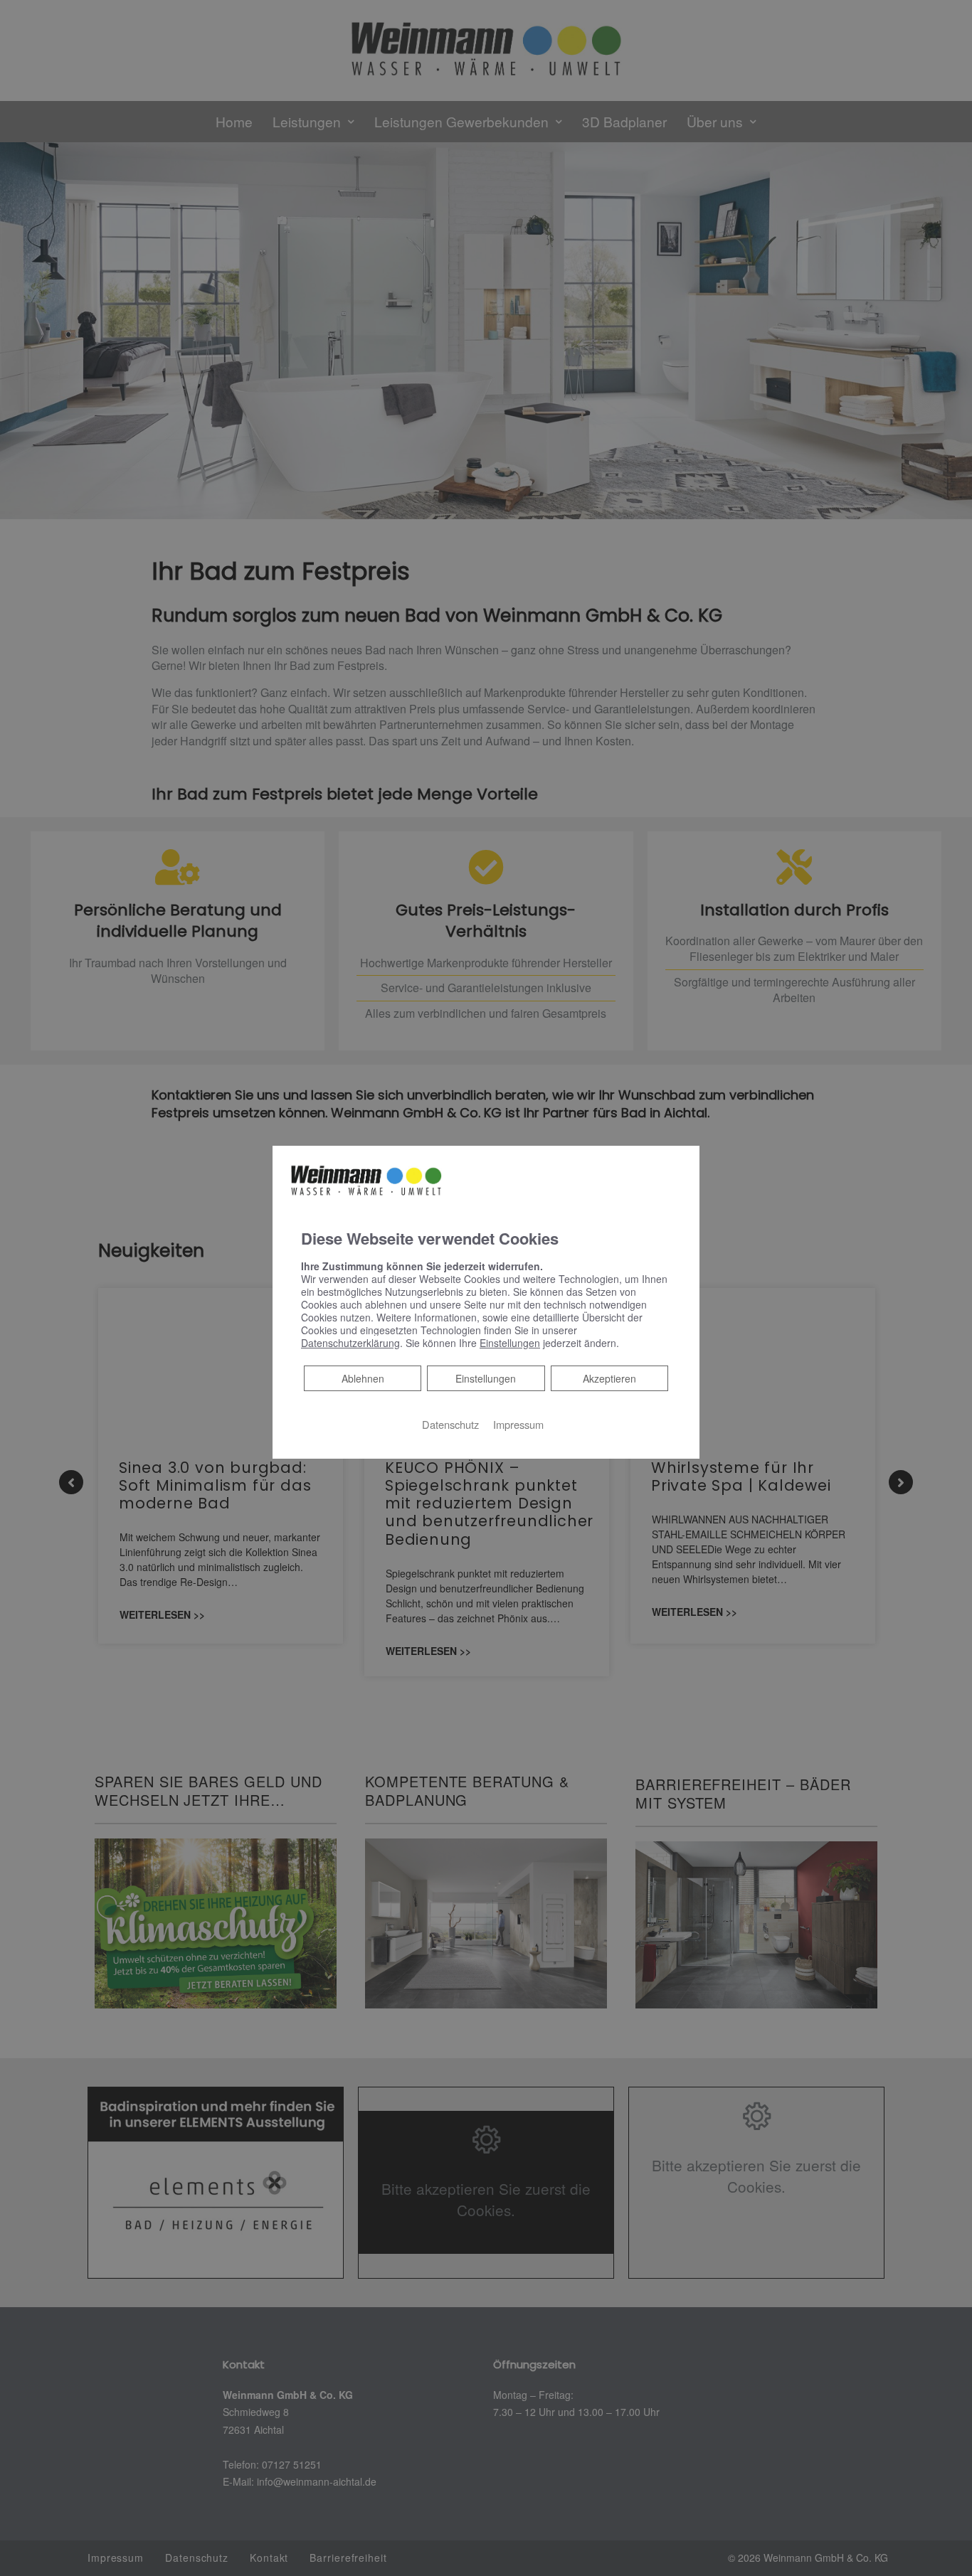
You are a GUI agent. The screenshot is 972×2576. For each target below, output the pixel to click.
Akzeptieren (609, 1378)
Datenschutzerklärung (350, 1343)
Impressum (518, 1424)
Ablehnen (363, 1378)
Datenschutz (450, 1424)
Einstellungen (486, 1378)
